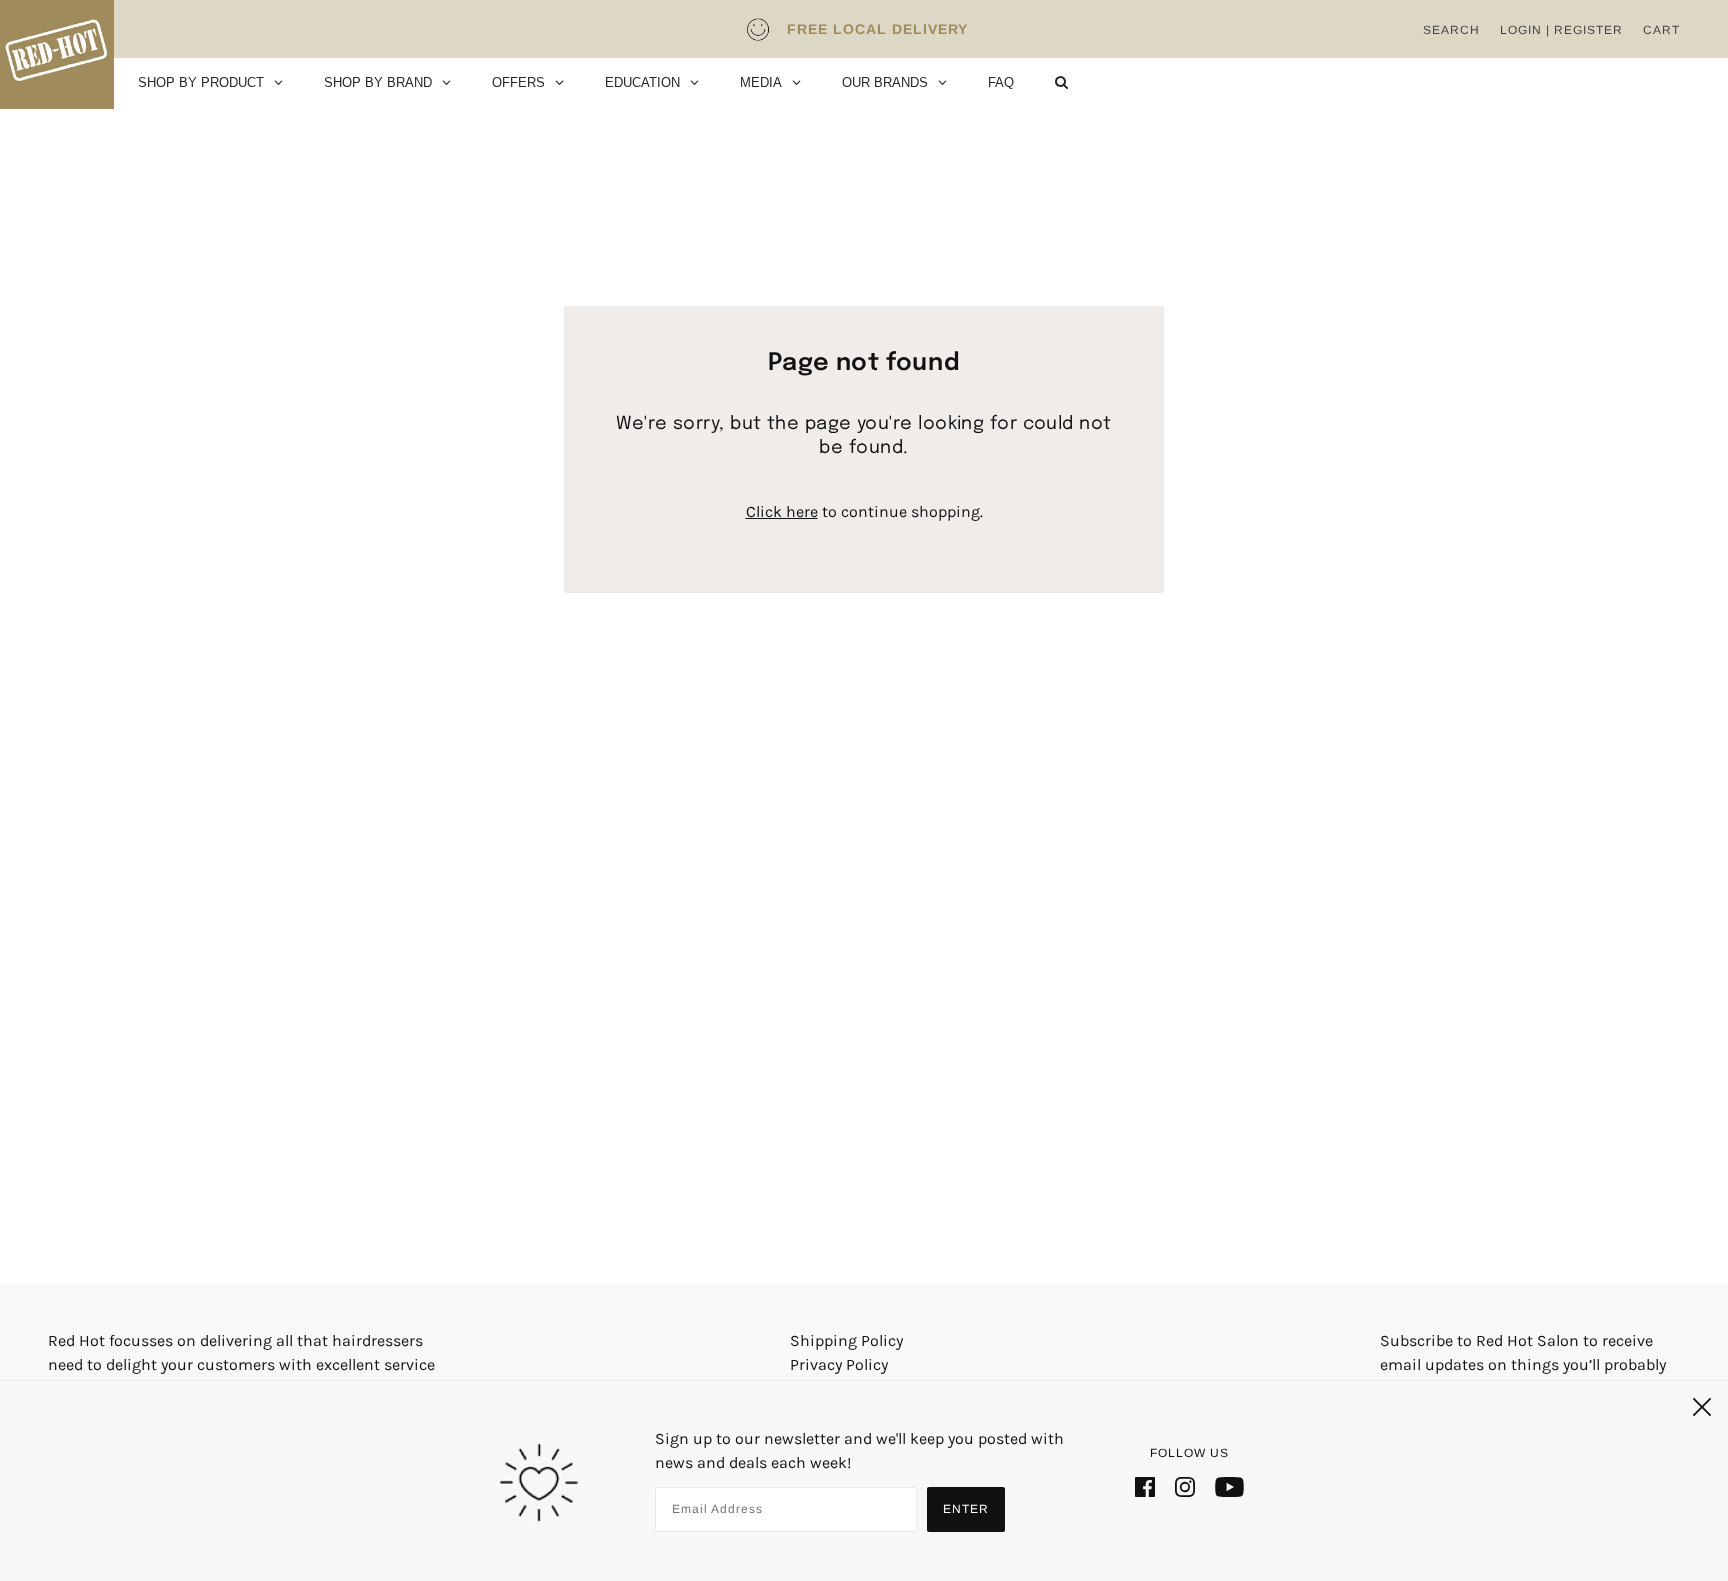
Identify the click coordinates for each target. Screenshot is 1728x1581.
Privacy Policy (839, 1364)
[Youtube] (1229, 1486)
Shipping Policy (846, 1340)
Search (1451, 30)
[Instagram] (1185, 1486)
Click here (782, 511)
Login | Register (1561, 30)
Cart (1661, 30)
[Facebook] (1145, 1486)
